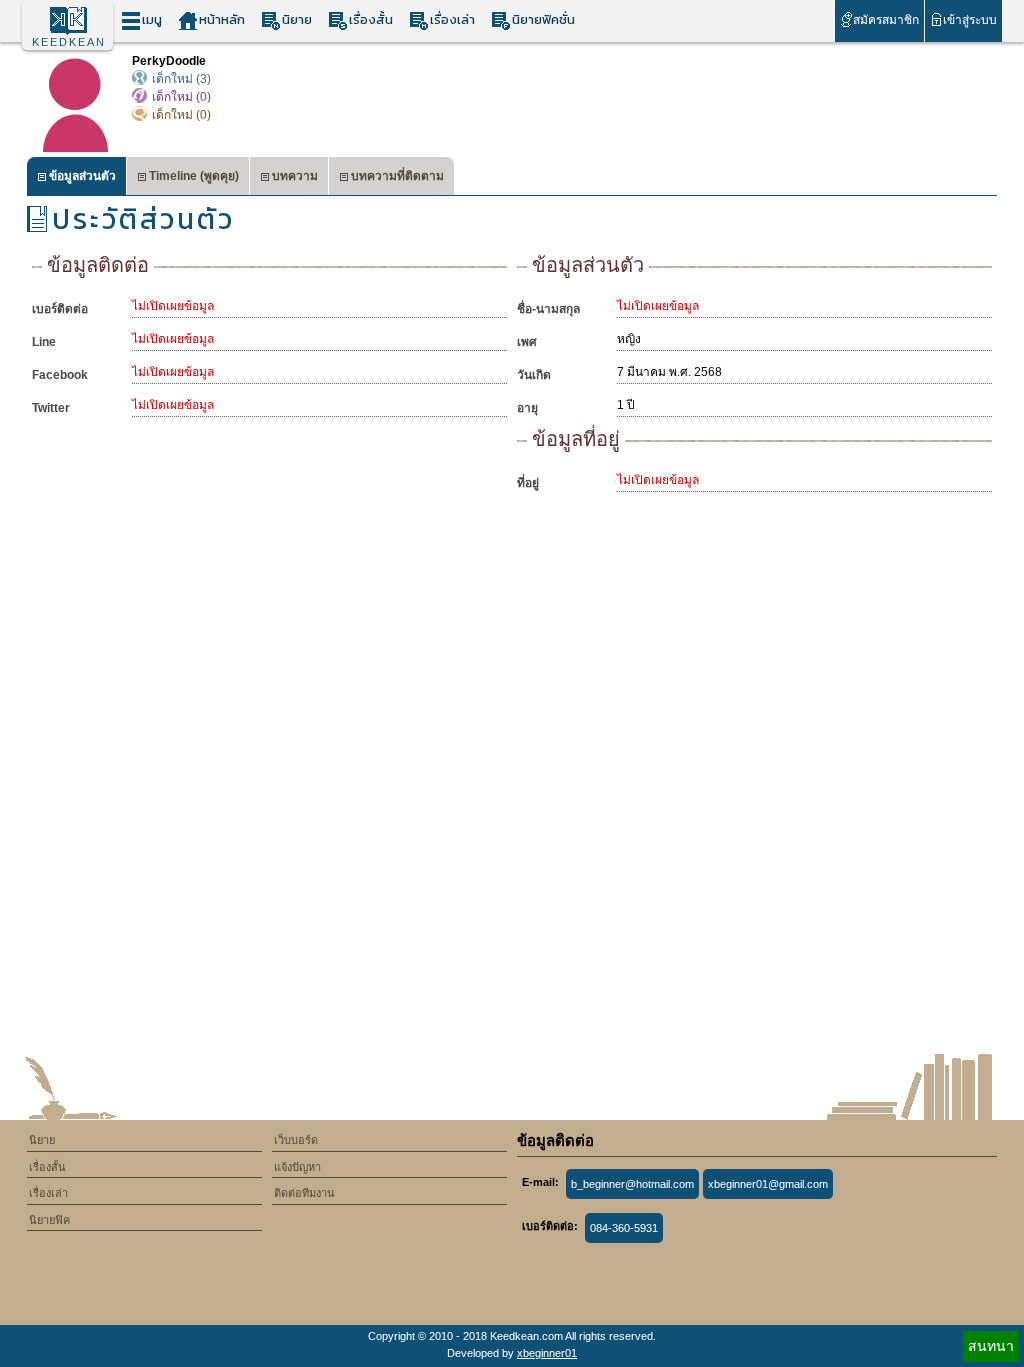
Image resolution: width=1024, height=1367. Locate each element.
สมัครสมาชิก (886, 20)
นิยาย (297, 19)
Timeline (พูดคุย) (194, 176)
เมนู (152, 19)
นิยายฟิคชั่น (543, 19)
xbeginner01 (547, 1353)
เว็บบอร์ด (296, 1140)
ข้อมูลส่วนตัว (82, 176)
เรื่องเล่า (452, 19)
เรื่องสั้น (371, 19)
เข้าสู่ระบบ (970, 20)
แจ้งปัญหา (297, 1167)
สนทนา (991, 1346)
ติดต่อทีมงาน (304, 1193)
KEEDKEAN (69, 42)
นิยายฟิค (49, 1220)
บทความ (295, 176)
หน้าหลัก (222, 19)
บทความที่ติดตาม (397, 176)
